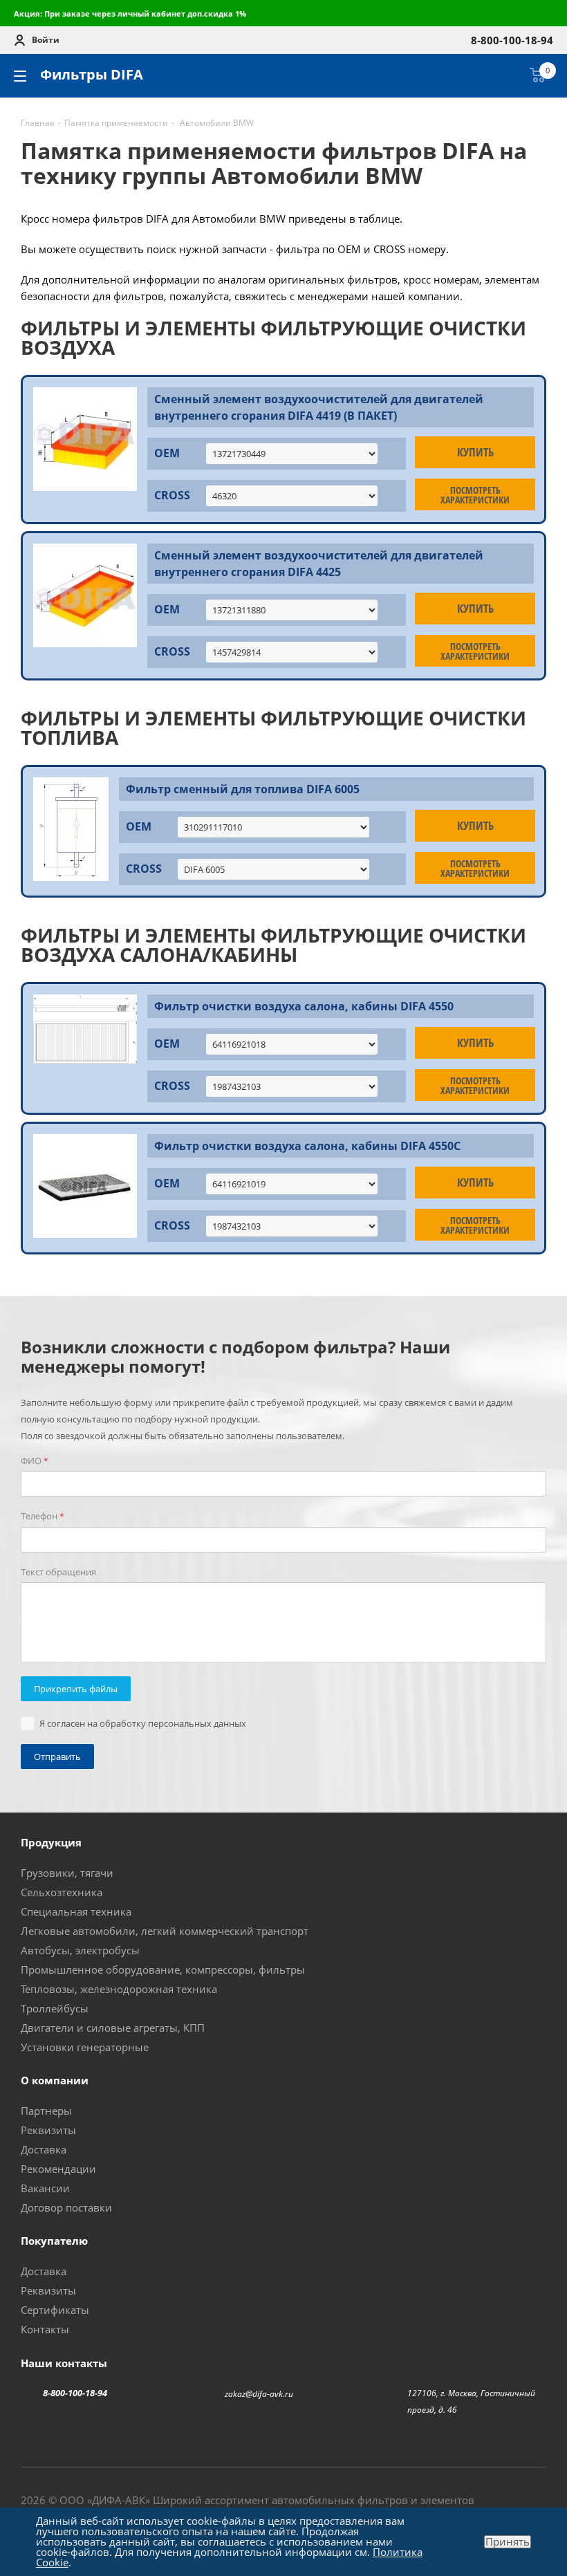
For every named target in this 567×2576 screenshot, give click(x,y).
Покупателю (54, 2241)
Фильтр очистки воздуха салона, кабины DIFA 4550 (304, 1006)
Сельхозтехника (62, 1892)
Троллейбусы (55, 2008)
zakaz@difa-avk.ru (259, 2394)
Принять (508, 2542)
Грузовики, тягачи (67, 1873)
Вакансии (45, 2188)
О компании (55, 2080)
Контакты (45, 2329)
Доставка (44, 2149)
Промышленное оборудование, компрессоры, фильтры (163, 1970)
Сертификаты (55, 2310)
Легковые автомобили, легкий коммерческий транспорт (165, 1931)
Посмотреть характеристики (475, 495)
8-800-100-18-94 (75, 2393)
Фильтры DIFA (92, 74)
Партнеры (46, 2111)
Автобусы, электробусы (80, 1950)
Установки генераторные (85, 2047)
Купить (475, 452)
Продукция (51, 1842)
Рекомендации (58, 2169)
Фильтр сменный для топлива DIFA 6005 (243, 789)
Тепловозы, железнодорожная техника (119, 1989)
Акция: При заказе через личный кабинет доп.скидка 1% (130, 13)
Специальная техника (76, 1911)
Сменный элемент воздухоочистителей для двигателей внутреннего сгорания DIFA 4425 (319, 564)
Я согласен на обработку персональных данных (143, 1723)
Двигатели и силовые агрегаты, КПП (113, 2028)
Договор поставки (66, 2207)
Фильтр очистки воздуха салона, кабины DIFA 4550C (307, 1146)
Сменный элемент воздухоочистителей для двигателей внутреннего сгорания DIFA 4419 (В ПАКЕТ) (319, 407)
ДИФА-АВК (119, 2500)
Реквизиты (48, 2130)
